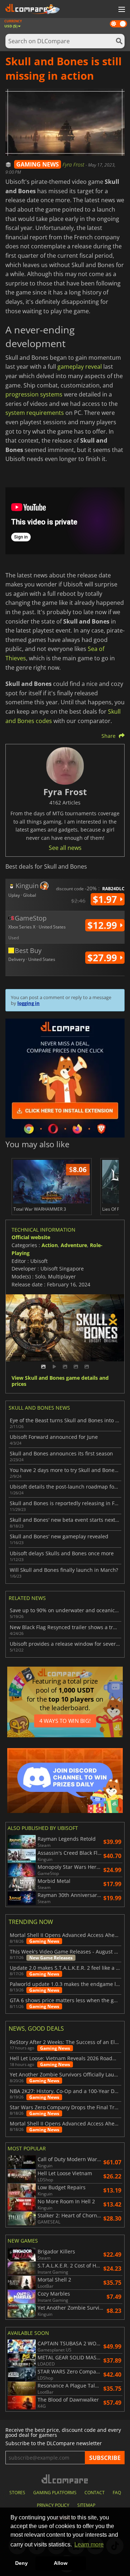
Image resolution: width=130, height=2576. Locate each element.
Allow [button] (61, 2563)
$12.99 (103, 925)
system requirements (35, 413)
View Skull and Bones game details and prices (60, 1381)
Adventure (74, 1245)
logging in (29, 1003)
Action (50, 1245)
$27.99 (103, 958)
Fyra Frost (74, 165)
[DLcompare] (65, 2479)
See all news (65, 848)
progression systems (34, 394)
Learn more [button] (89, 2544)
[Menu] (121, 10)
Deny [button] (21, 2563)
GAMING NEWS (38, 164)
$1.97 (106, 899)
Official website (31, 1237)
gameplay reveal (80, 367)
